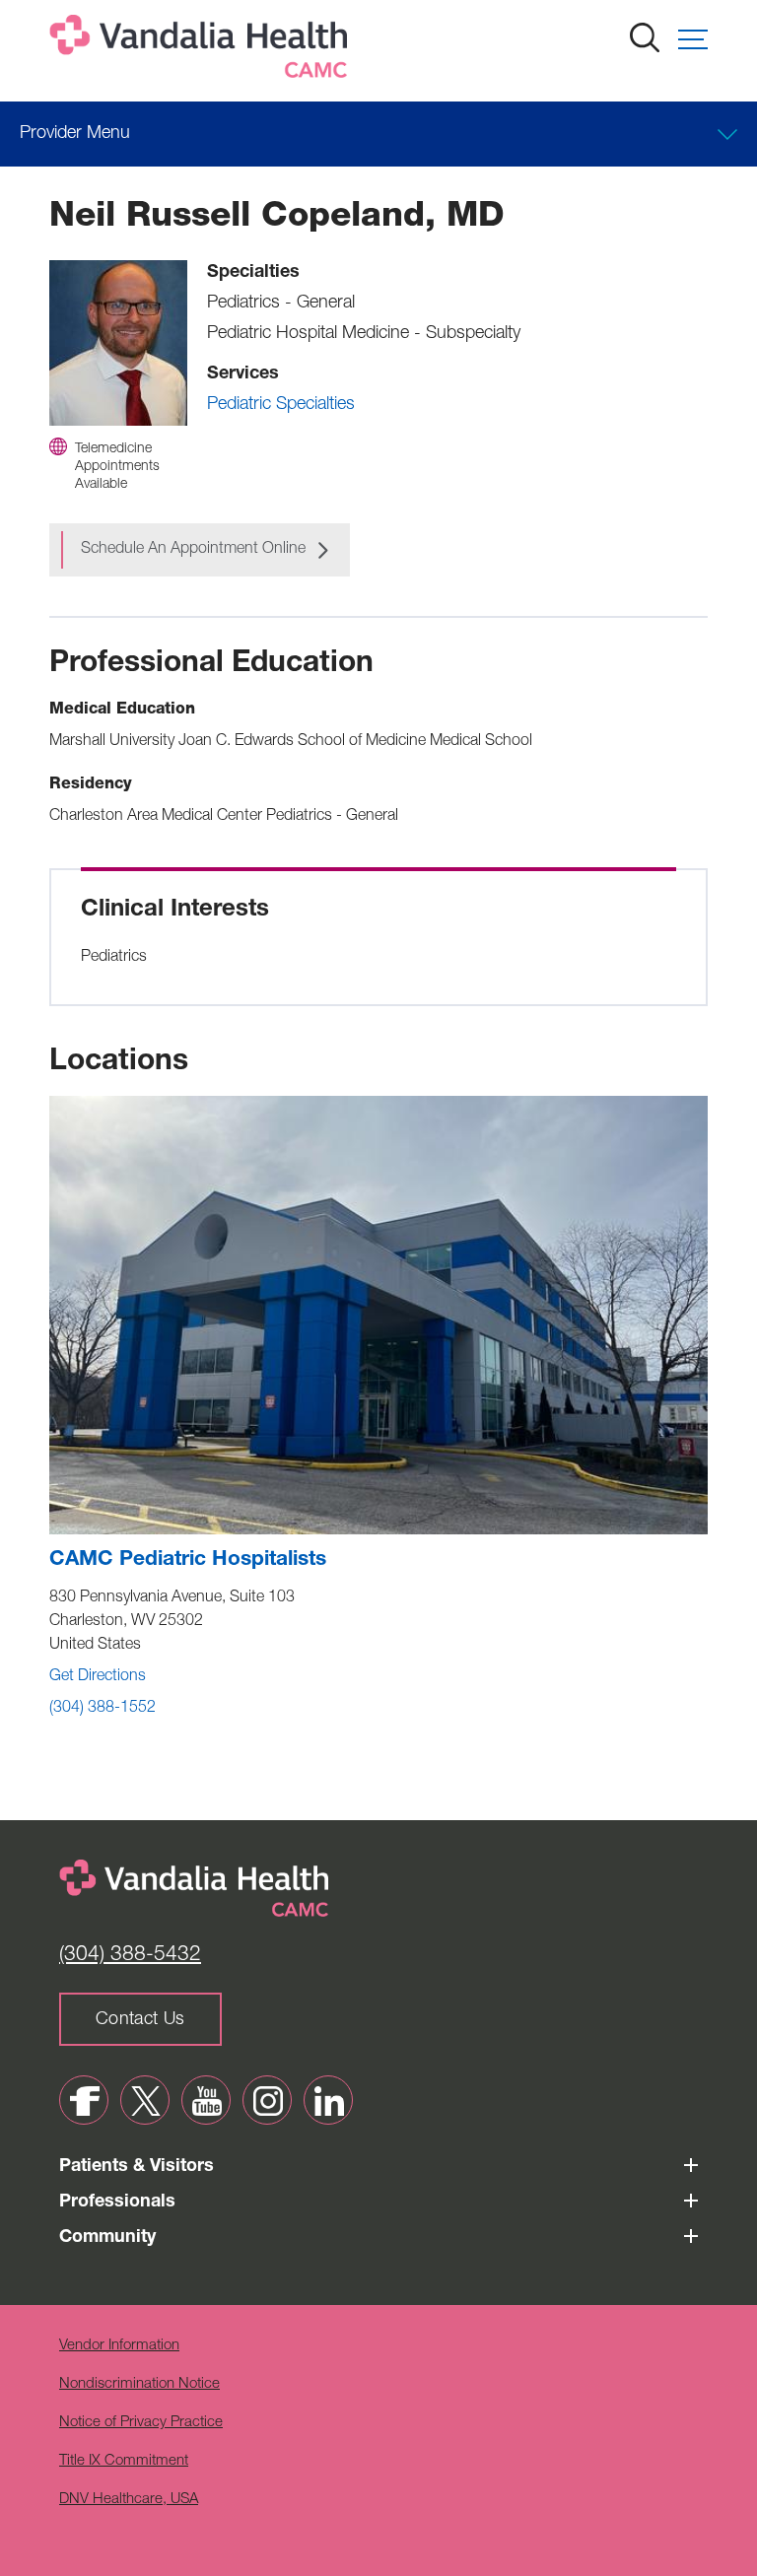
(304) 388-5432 (130, 1956)
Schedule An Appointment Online (193, 550)
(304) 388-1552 (103, 1709)
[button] (693, 39)
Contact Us (140, 2020)
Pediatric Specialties (281, 405)
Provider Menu (75, 134)
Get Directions (98, 1677)
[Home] (202, 51)
